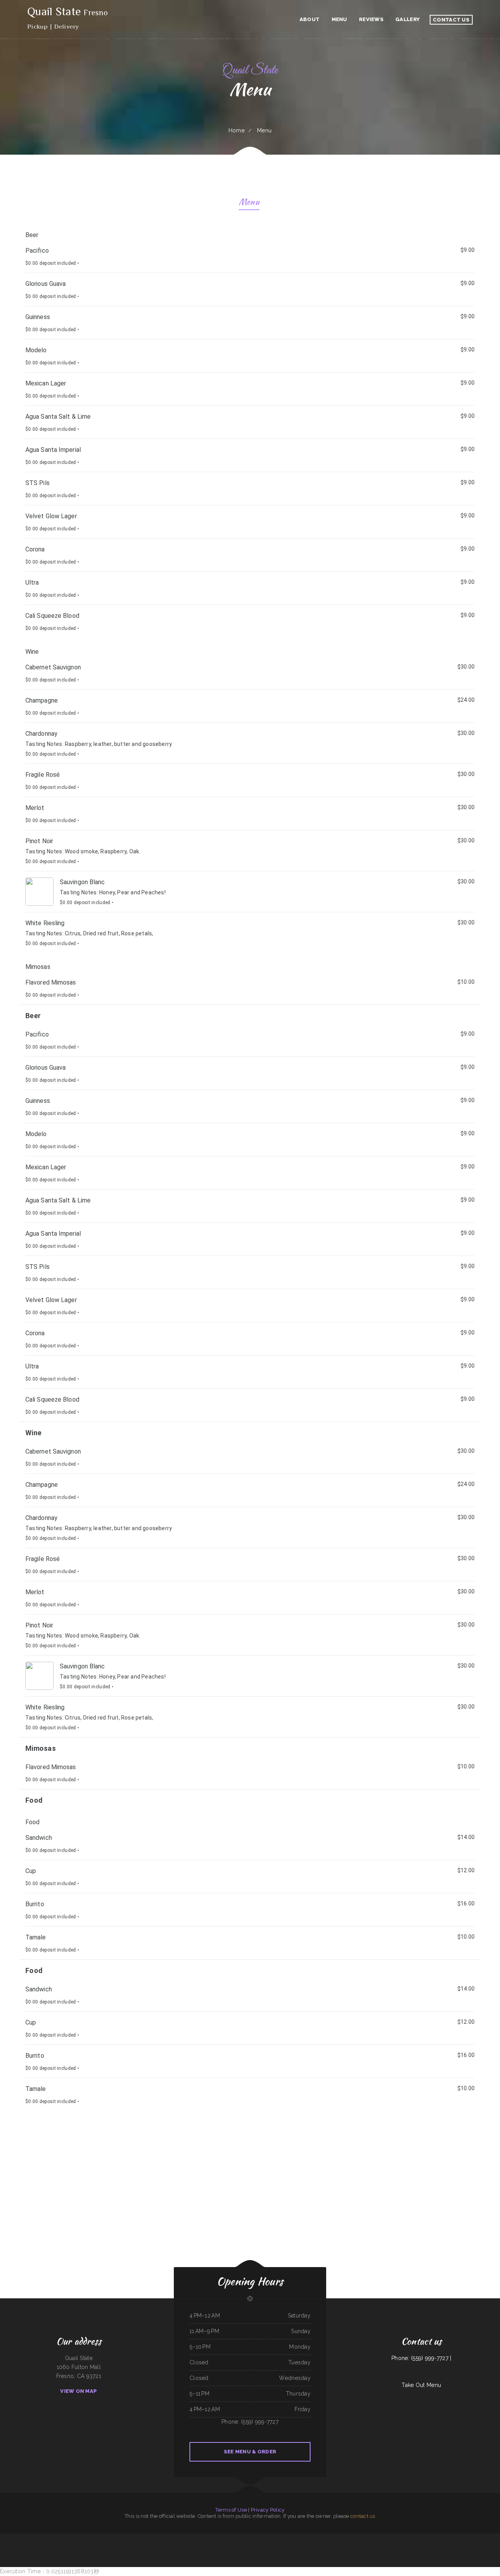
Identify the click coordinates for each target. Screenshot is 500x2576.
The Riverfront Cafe (408, 2538)
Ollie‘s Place (3, 2538)
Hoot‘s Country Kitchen (257, 2547)
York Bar (296, 2547)
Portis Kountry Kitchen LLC (21, 2538)
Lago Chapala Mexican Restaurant (170, 2538)
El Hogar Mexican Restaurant (215, 2538)
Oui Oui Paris (230, 2547)
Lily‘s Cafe (96, 2538)
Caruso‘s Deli (331, 2547)
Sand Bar (324, 2547)
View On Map (79, 2391)
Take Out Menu (421, 2385)
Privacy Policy (268, 2510)
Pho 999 (167, 2547)
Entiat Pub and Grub (333, 2538)
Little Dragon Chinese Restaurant (438, 2538)
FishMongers (11, 2538)
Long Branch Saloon (469, 2538)
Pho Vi (127, 2538)
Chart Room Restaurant (220, 2547)
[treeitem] (250, 2094)
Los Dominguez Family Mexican (57, 2538)
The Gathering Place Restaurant (177, 2547)
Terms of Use (231, 2510)
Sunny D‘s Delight (239, 2547)
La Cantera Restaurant (43, 2538)
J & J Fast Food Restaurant (193, 2547)
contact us (363, 2516)
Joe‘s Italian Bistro (87, 2538)
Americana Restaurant (146, 2538)
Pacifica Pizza (311, 2538)
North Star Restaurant (184, 2538)
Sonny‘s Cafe (478, 2538)
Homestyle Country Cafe (358, 2538)
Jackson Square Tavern (371, 2538)
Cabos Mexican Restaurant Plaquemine (273, 2547)
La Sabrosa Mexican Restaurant (285, 2538)
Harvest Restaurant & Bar (385, 2538)
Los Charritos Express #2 (345, 2538)
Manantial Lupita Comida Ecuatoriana (246, 2538)
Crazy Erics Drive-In (304, 2547)
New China (132, 2538)
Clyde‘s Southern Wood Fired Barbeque (108, 2538)
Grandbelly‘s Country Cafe (321, 2538)
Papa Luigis (461, 2538)
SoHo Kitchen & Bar (452, 2538)
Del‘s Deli (247, 2547)
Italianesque (121, 2538)
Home (237, 130)
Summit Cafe (496, 2538)
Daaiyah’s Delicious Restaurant (421, 2538)
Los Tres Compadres (487, 2538)
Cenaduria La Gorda (202, 2538)
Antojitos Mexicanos (287, 2547)
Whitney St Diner (156, 2538)
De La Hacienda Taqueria (230, 2538)
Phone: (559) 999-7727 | (421, 2358)
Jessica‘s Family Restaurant (207, 2547)
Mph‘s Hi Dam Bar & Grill (300, 2538)
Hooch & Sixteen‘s (272, 2538)
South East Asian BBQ (397, 2538)
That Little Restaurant (315, 2547)
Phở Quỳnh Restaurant (261, 2538)
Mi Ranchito (194, 2538)
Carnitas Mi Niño (32, 2538)
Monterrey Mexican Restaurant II (74, 2538)
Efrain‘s (138, 2538)
